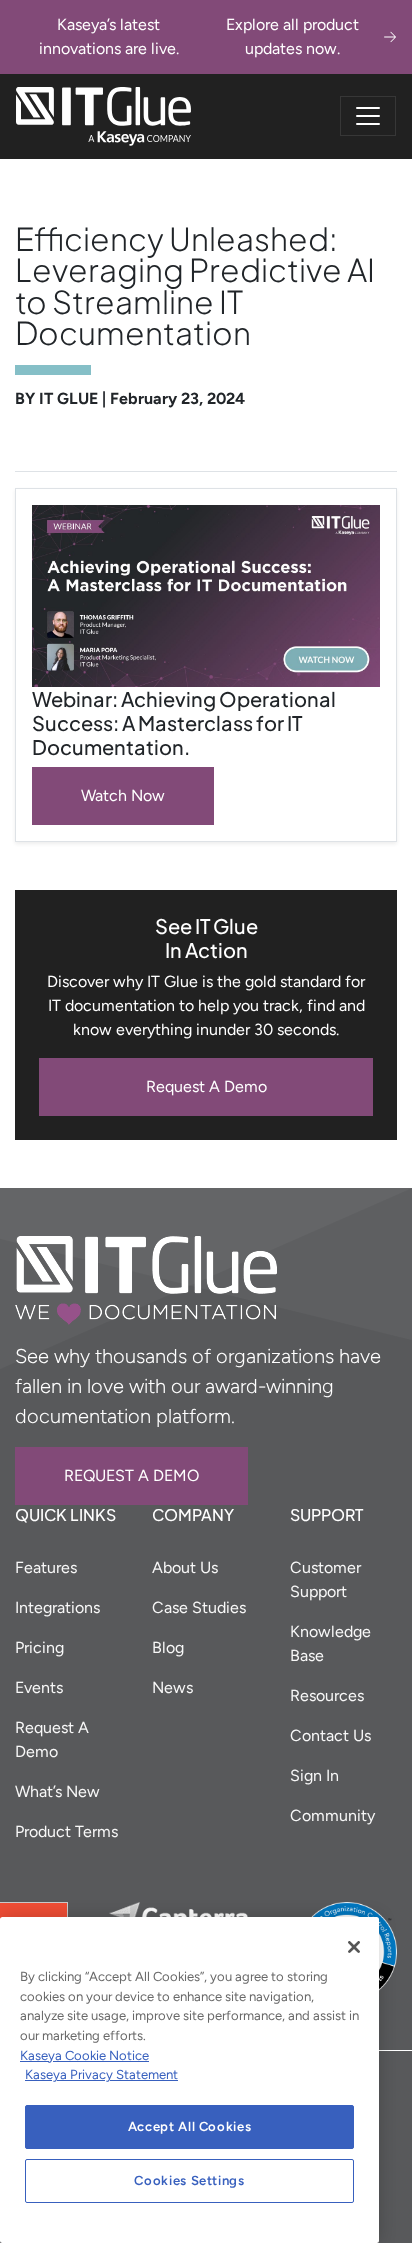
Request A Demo (206, 1086)
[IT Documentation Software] (103, 116)
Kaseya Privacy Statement (101, 2074)
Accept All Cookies (190, 2126)
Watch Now (123, 795)
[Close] (354, 1947)
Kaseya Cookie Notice (84, 2055)
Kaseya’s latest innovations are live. (199, 36)
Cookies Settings (189, 2180)
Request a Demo (131, 1475)
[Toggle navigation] (368, 116)
